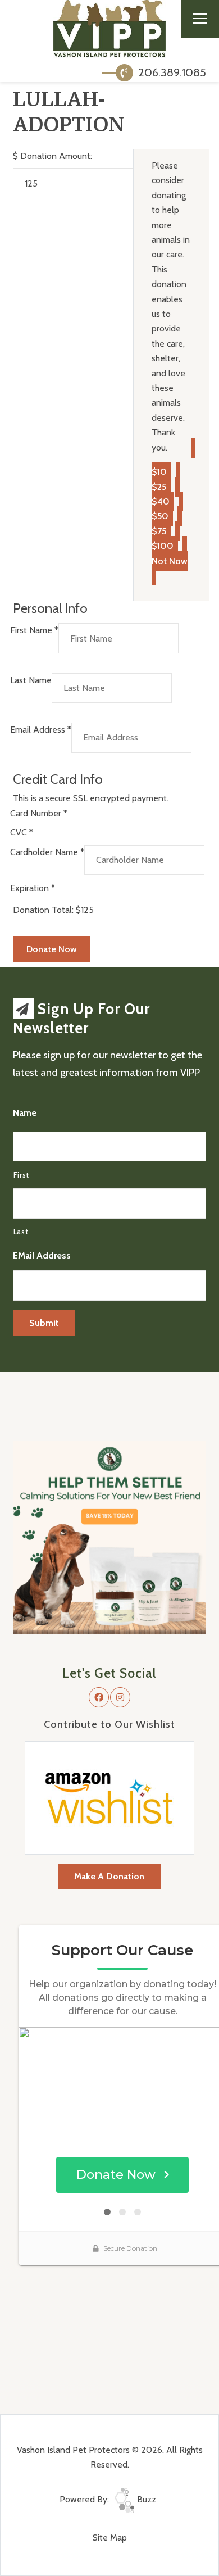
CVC (22, 832)
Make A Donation (109, 1876)
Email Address (41, 730)
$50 (160, 516)
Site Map (110, 2538)
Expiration (33, 888)
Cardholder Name (47, 852)
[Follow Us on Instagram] (120, 1697)
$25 (159, 487)
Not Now (170, 561)
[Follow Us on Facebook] (99, 1697)
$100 (163, 546)
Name (25, 1113)
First (21, 1175)
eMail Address (42, 1255)
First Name (34, 630)
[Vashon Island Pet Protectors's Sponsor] (109, 1536)
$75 (159, 531)
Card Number (39, 813)
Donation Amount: (56, 156)
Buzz (145, 2499)
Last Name (31, 680)
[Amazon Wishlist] (109, 1797)
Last (21, 1232)
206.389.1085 (171, 72)
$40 (161, 501)
